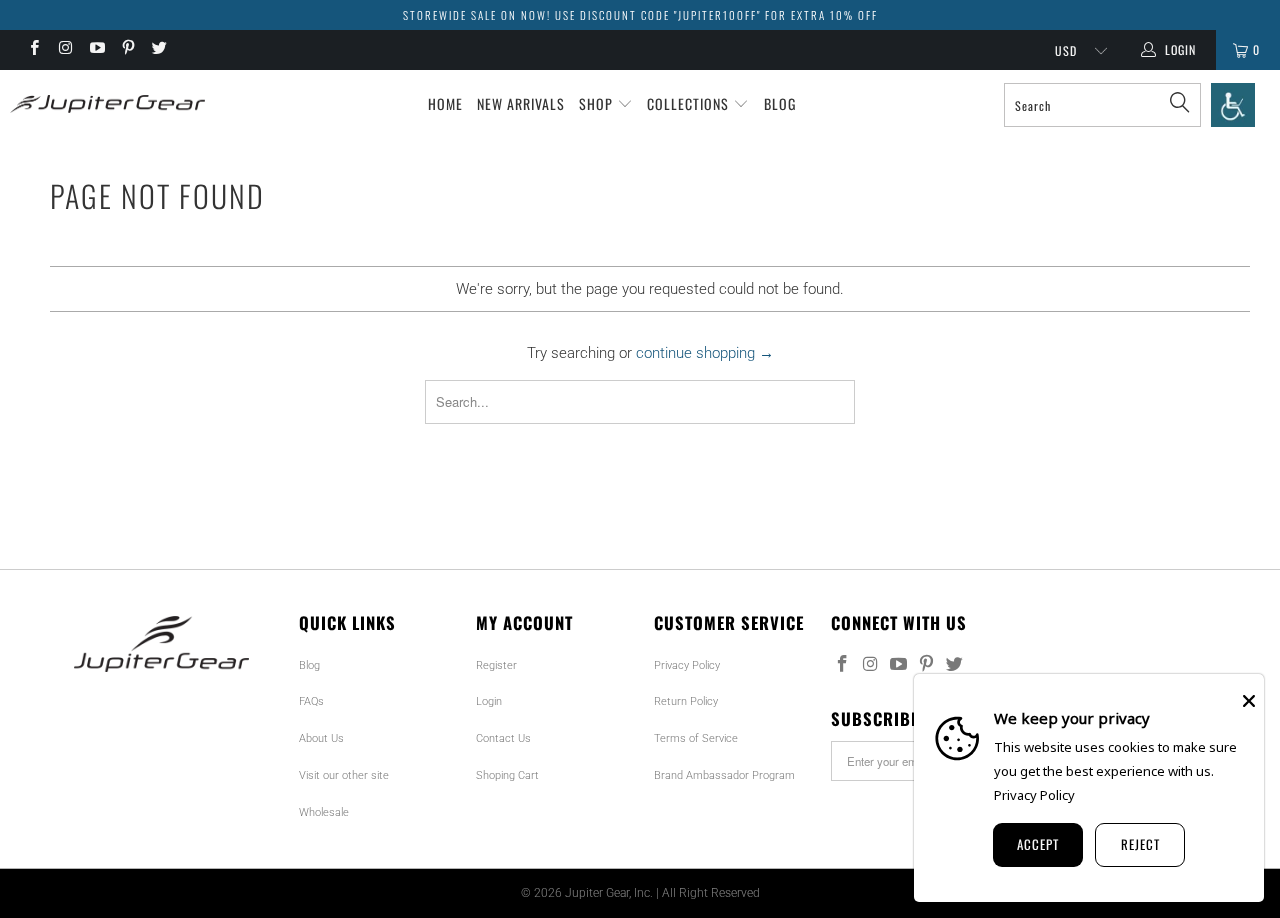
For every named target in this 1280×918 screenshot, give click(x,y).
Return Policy (686, 701)
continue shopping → (705, 353)
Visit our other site (344, 775)
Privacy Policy (687, 665)
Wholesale (324, 812)
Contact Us (503, 738)
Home (445, 103)
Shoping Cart (507, 775)
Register (496, 665)
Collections (690, 103)
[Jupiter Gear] (102, 104)
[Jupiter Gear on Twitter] (158, 50)
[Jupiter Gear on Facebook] (33, 50)
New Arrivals (521, 103)
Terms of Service (696, 738)
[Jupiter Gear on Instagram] (64, 50)
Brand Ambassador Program (724, 775)
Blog (780, 103)
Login (489, 701)
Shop (598, 103)
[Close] (1249, 701)
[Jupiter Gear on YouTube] (96, 50)
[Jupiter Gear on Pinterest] (127, 50)
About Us (321, 738)
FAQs (311, 701)
